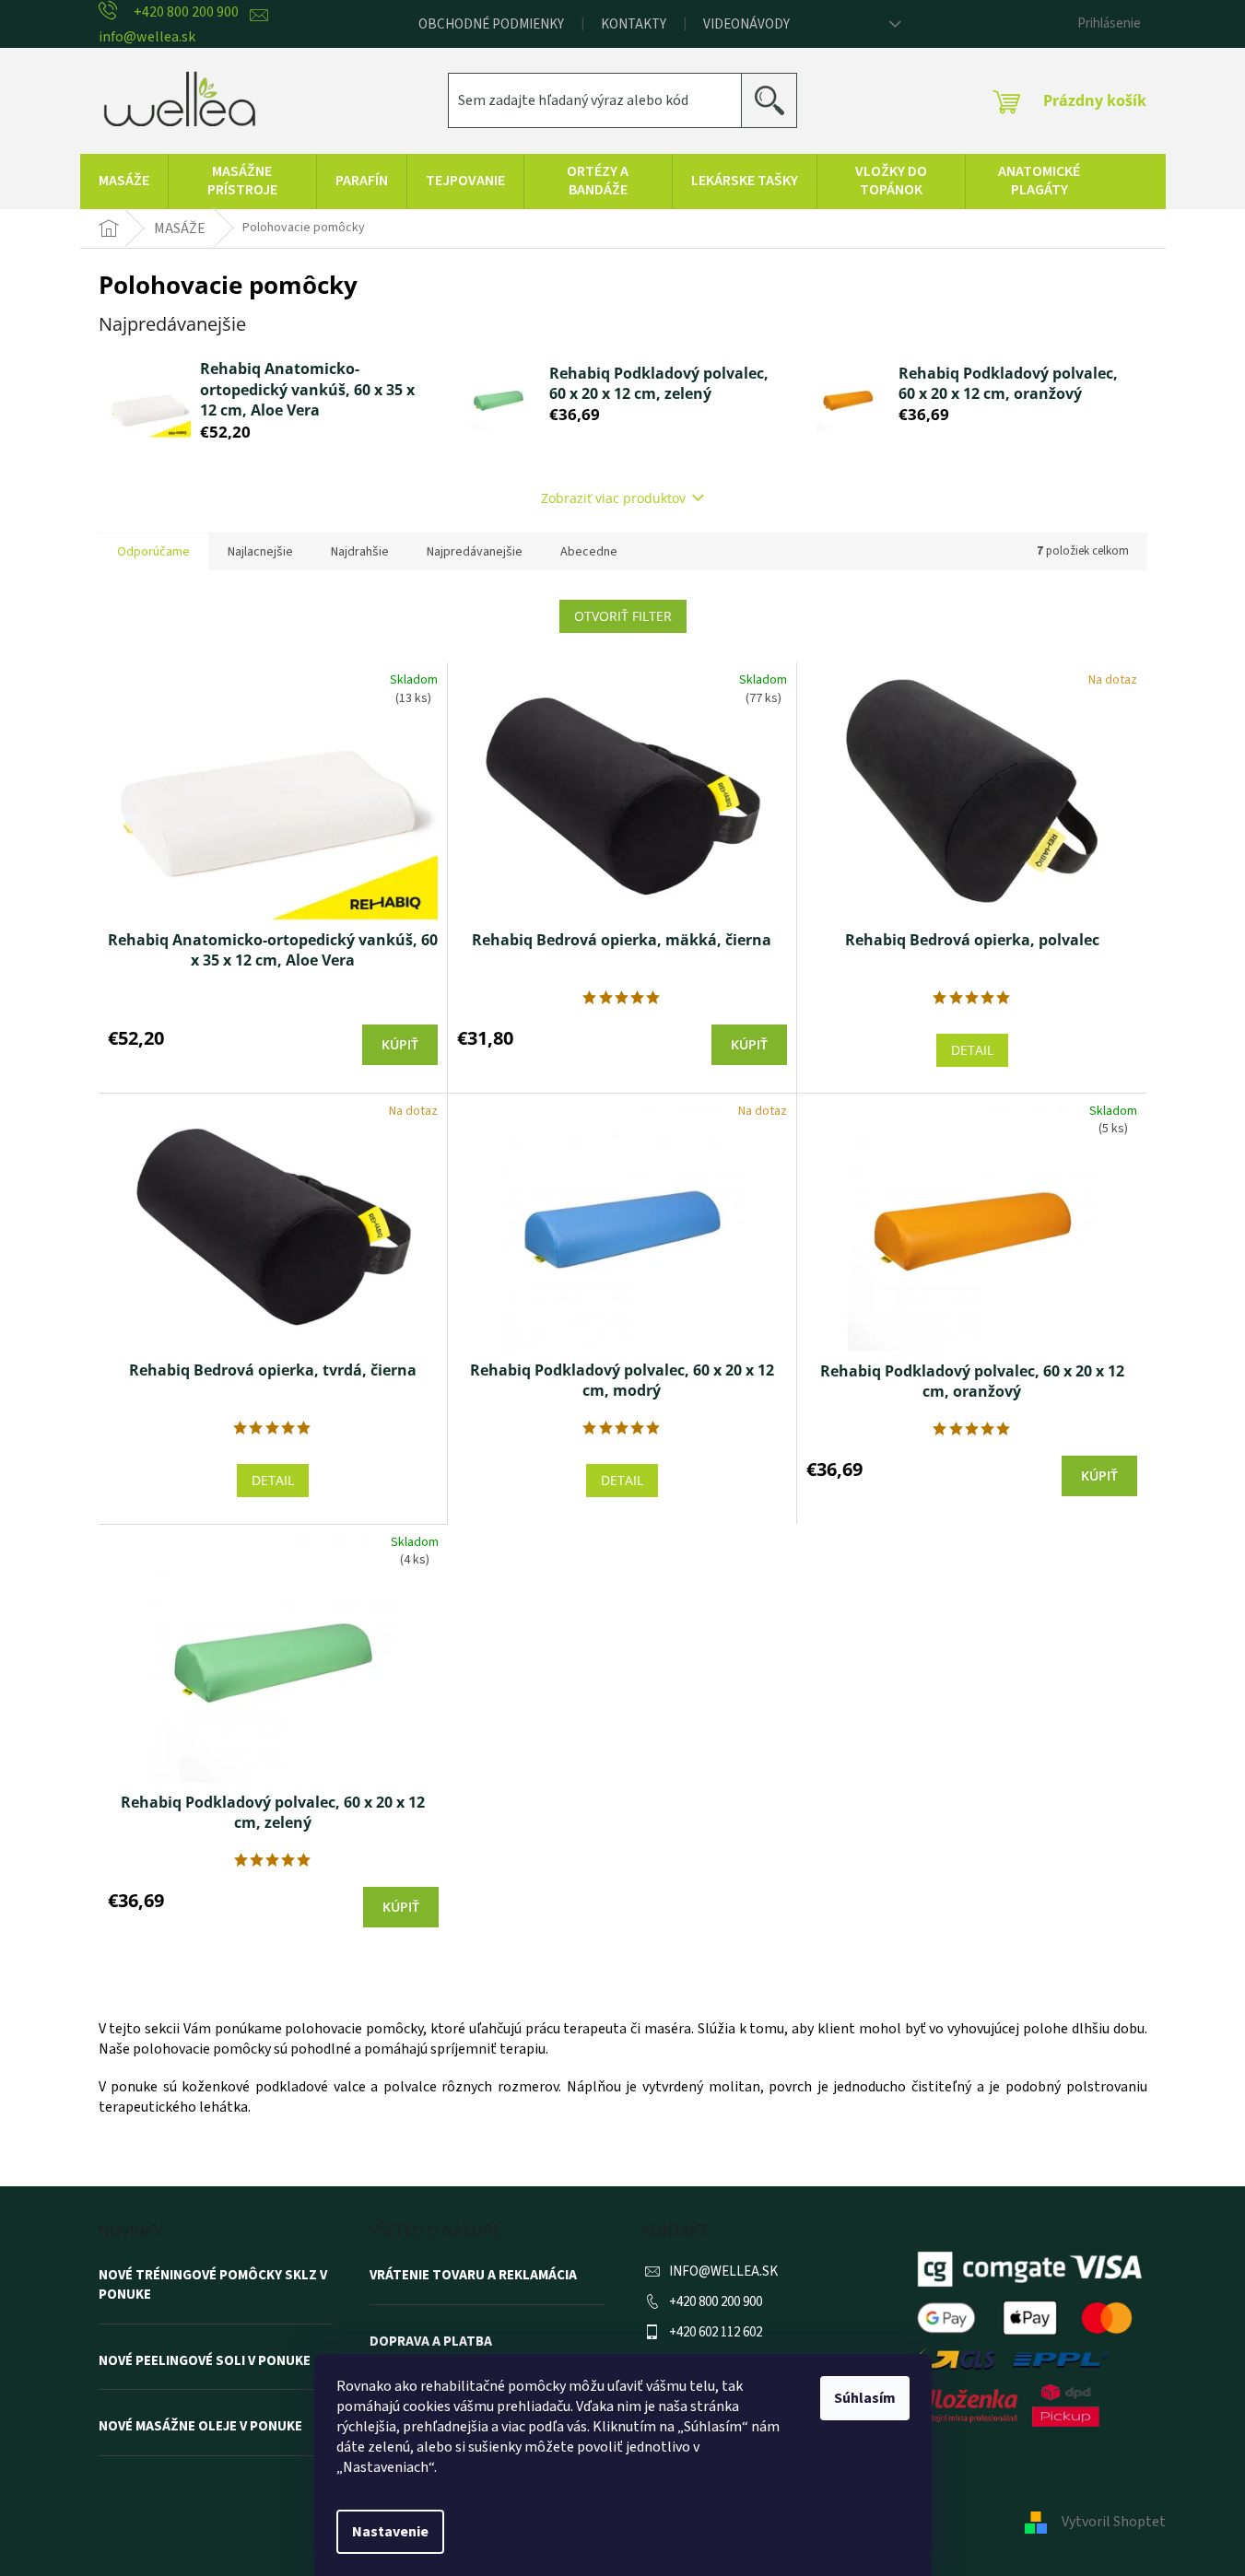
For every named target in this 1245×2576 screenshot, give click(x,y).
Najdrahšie (360, 552)
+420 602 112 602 (716, 2332)
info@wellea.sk (723, 2272)
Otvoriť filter (623, 616)
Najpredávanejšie (475, 552)
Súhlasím (865, 2398)
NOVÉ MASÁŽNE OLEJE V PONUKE (200, 2427)
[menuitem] (124, 181)
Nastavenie (390, 2532)
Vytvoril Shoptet (1114, 2522)
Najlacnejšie (260, 552)
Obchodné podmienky (491, 24)
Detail (972, 1050)
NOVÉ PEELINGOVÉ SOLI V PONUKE (205, 2361)
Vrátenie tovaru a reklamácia (473, 2276)
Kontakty (634, 24)
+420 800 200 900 (716, 2302)
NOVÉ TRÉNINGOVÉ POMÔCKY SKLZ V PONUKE (213, 2285)
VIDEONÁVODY (746, 24)
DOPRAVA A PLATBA (431, 2342)
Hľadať (776, 100)
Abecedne (589, 552)
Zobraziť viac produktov (613, 498)
